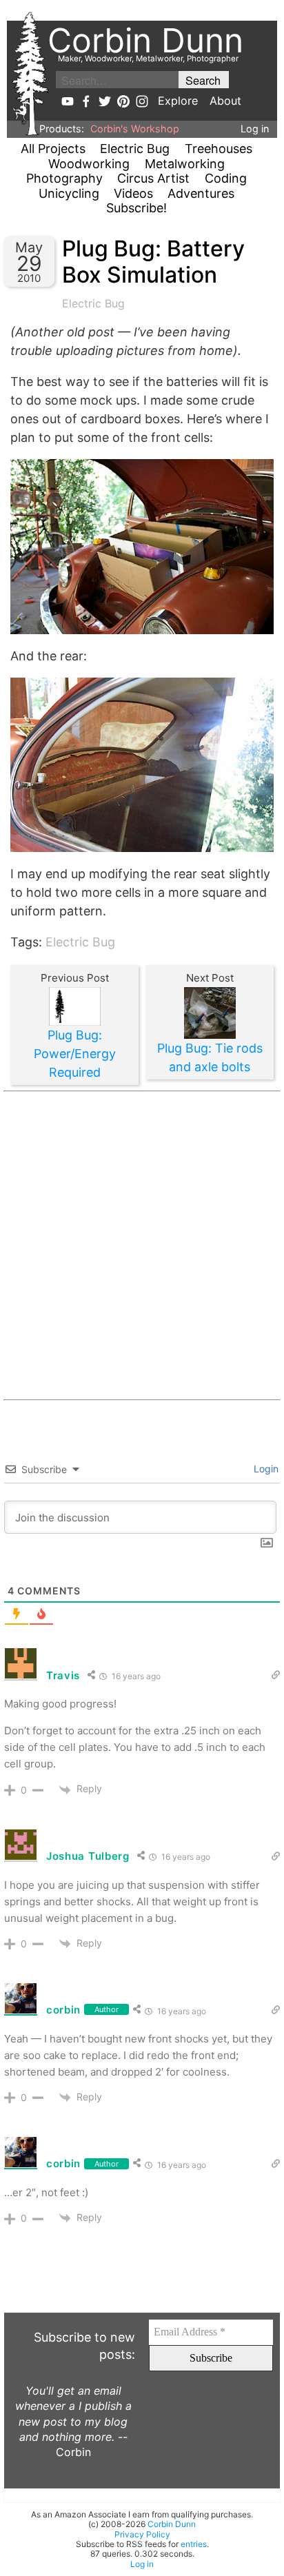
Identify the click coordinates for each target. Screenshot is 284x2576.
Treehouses (219, 149)
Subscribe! (136, 208)
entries (194, 2544)
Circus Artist (153, 178)
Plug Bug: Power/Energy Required (75, 1054)
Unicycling (69, 193)
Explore (178, 101)
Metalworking (185, 164)
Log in (255, 129)
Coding (226, 178)
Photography (64, 178)
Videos (133, 193)
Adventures (201, 193)
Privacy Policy (142, 2534)
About (225, 101)
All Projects (53, 149)
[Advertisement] (142, 1246)
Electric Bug (135, 149)
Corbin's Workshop (135, 129)
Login (265, 1469)
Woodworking (89, 164)
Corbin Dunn (172, 2524)
